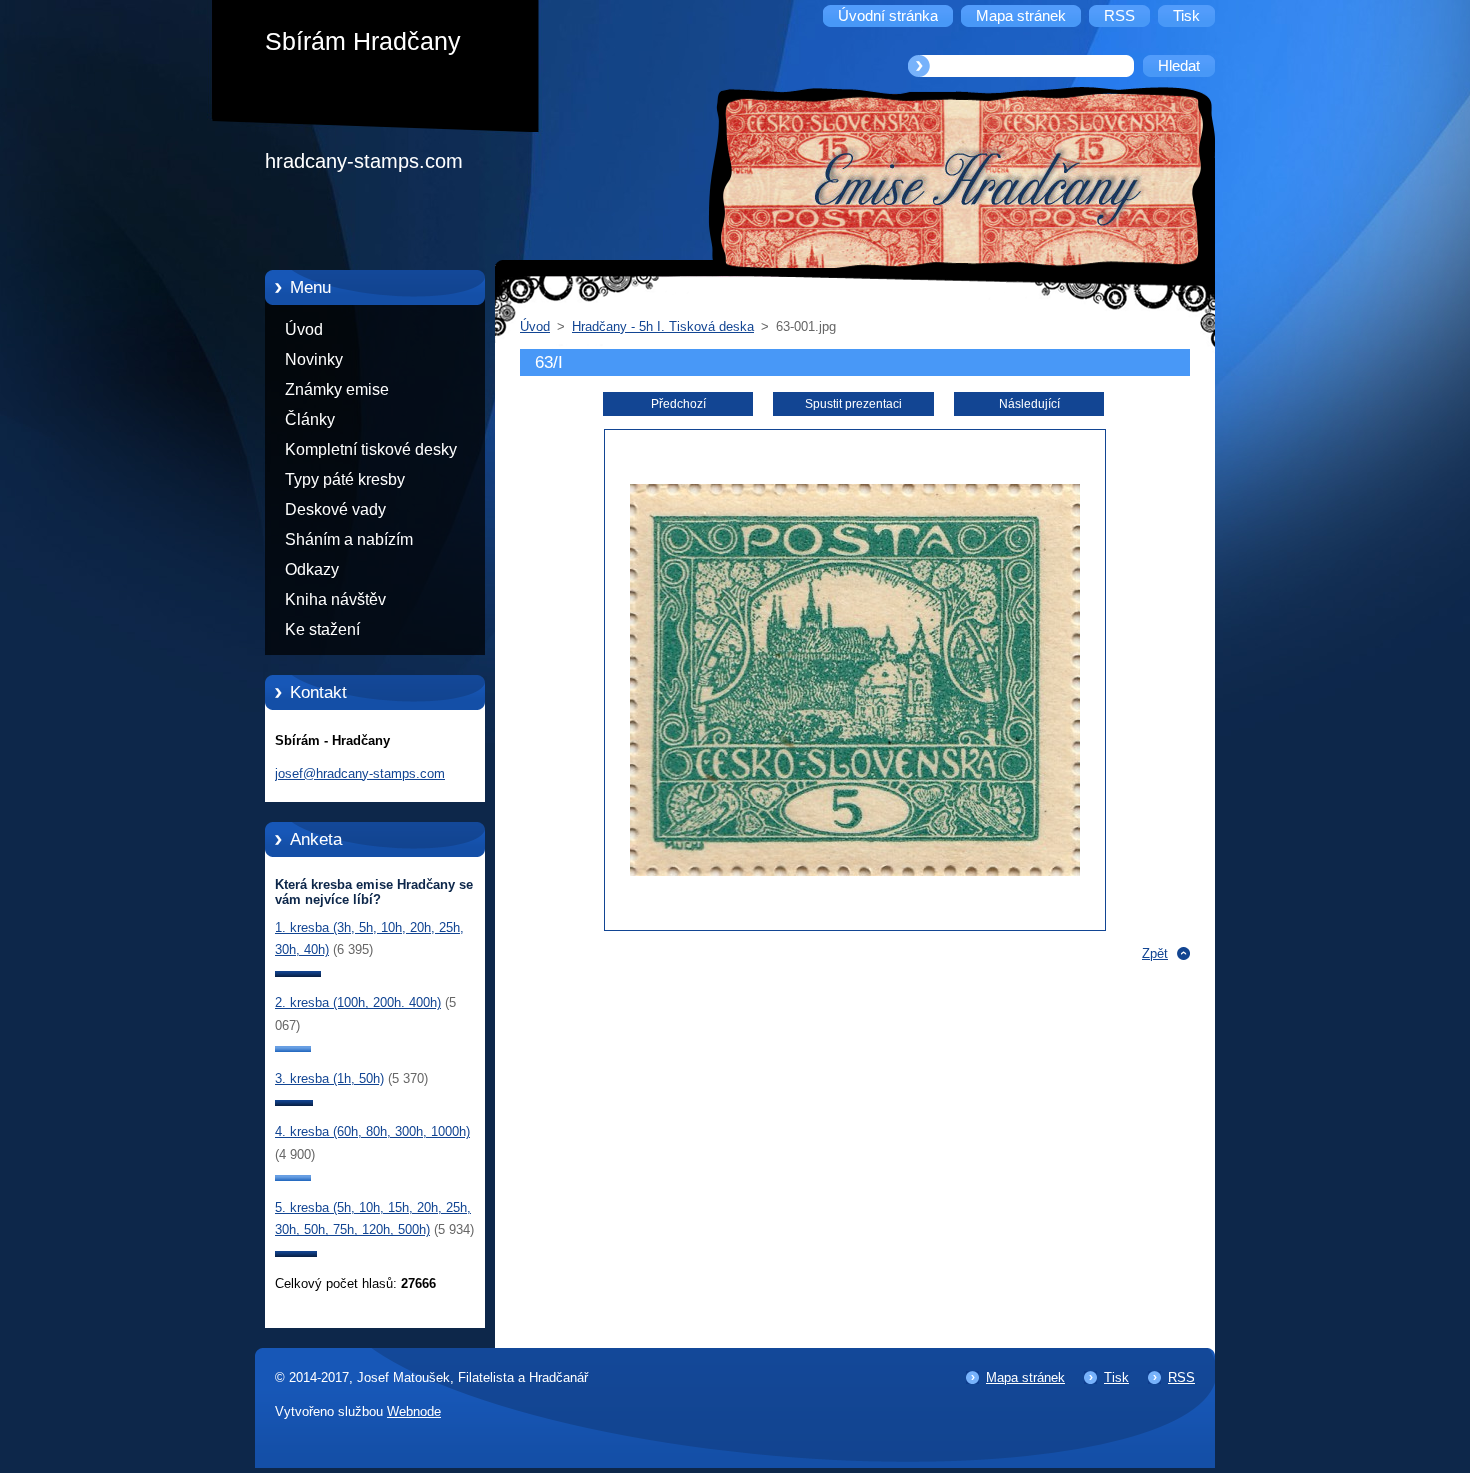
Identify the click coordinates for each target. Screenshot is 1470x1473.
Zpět (1155, 953)
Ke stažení (322, 629)
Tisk (1116, 1377)
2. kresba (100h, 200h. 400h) (358, 1002)
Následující (1029, 404)
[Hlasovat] (298, 972)
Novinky (314, 359)
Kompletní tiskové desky (371, 449)
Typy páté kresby (345, 479)
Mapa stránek (1025, 1377)
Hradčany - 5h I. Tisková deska (663, 326)
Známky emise (337, 389)
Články (310, 419)
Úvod (304, 329)
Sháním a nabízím (349, 539)
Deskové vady (335, 509)
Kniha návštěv (335, 599)
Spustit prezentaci (853, 404)
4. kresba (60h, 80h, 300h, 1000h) (372, 1131)
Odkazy (312, 569)
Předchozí (678, 404)
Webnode (414, 1411)
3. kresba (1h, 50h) (329, 1078)
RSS (1181, 1377)
